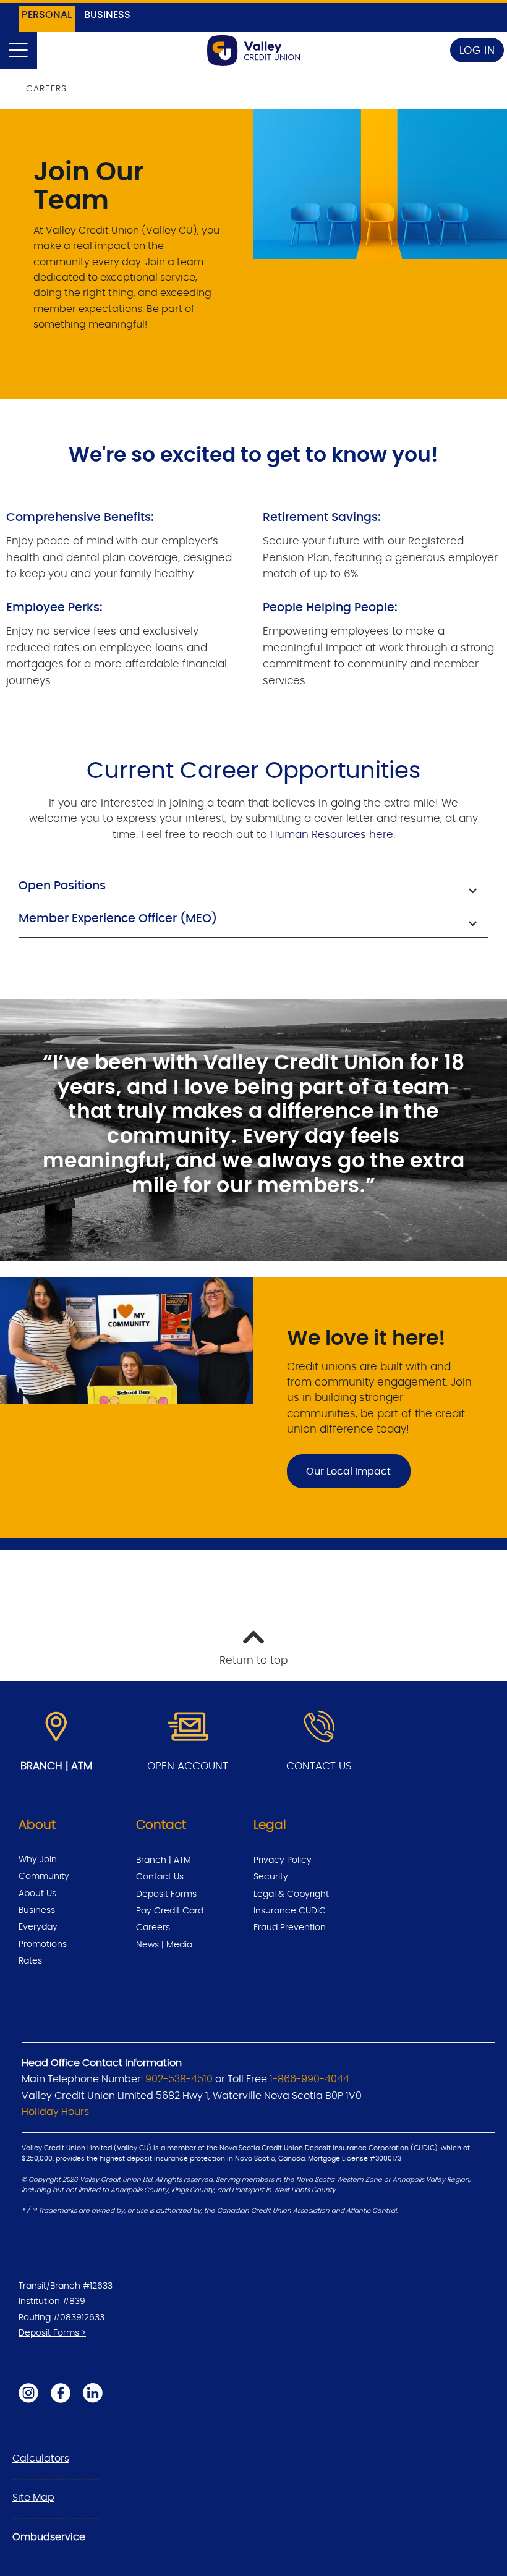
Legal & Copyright (291, 1894)
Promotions (43, 1944)
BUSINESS (107, 15)
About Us (37, 1894)
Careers (153, 1928)
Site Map (33, 2498)
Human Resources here (332, 835)
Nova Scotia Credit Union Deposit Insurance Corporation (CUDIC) (329, 2148)
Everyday (38, 1927)
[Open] (19, 50)
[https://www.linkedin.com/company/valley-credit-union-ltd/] (93, 2393)
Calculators (41, 2459)
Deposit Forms (166, 1894)
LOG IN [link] (477, 50)
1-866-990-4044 (309, 2079)
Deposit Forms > (52, 2333)
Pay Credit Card (170, 1911)
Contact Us (160, 1877)
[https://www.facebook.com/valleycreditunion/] (61, 2393)
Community (44, 1876)
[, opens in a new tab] (188, 1727)
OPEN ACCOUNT (188, 1766)
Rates (30, 1961)
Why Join (38, 1860)
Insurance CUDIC (290, 1911)
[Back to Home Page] (253, 50)
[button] (253, 888)
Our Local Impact (348, 1472)
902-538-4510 (179, 2079)
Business (37, 1910)
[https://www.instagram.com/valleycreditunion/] (28, 2393)
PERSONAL (47, 15)
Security (271, 1877)
